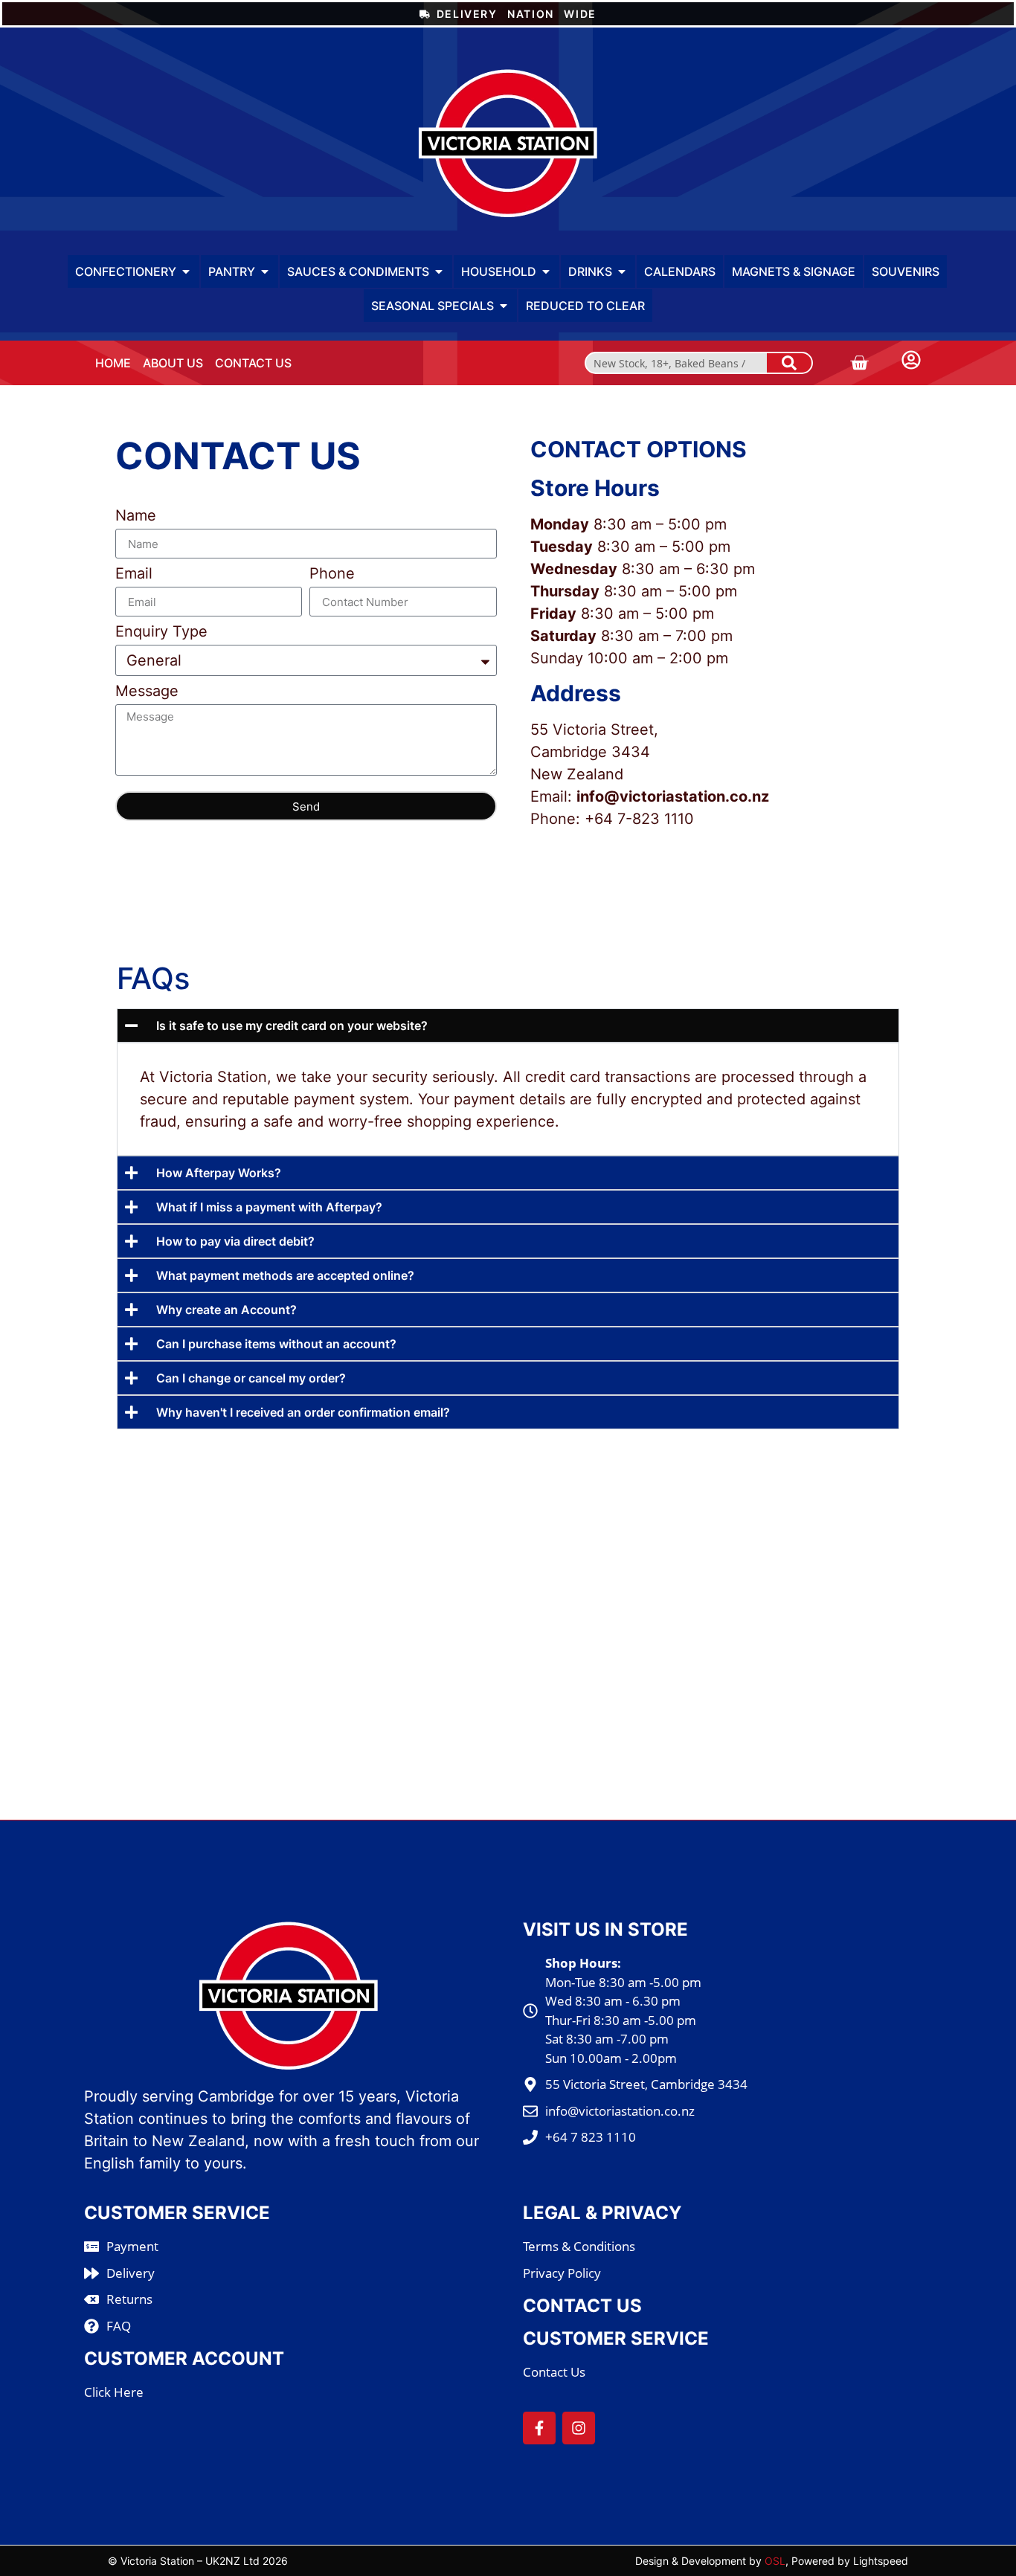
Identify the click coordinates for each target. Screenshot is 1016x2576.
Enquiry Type (161, 632)
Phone (332, 574)
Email (134, 574)
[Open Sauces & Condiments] (439, 271)
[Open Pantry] (265, 271)
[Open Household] (546, 271)
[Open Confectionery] (186, 271)
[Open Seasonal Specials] (504, 306)
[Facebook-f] (539, 2428)
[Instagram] (579, 2428)
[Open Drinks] (622, 271)
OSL (775, 2561)
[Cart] (859, 363)
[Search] (789, 363)
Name (136, 516)
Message (147, 692)
